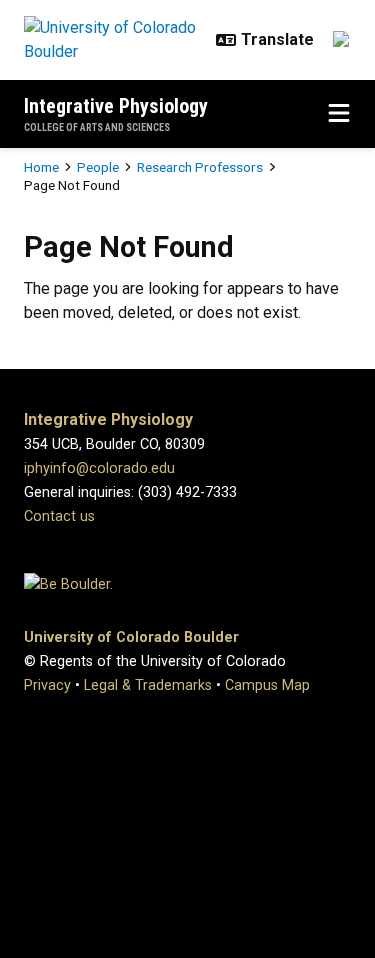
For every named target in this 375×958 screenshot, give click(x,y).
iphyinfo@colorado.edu (99, 468)
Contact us (59, 516)
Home (41, 167)
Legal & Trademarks (148, 685)
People (98, 167)
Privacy (47, 685)
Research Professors (200, 167)
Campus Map (267, 685)
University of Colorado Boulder (131, 637)
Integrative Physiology (116, 106)
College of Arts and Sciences (97, 127)
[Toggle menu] (339, 114)
